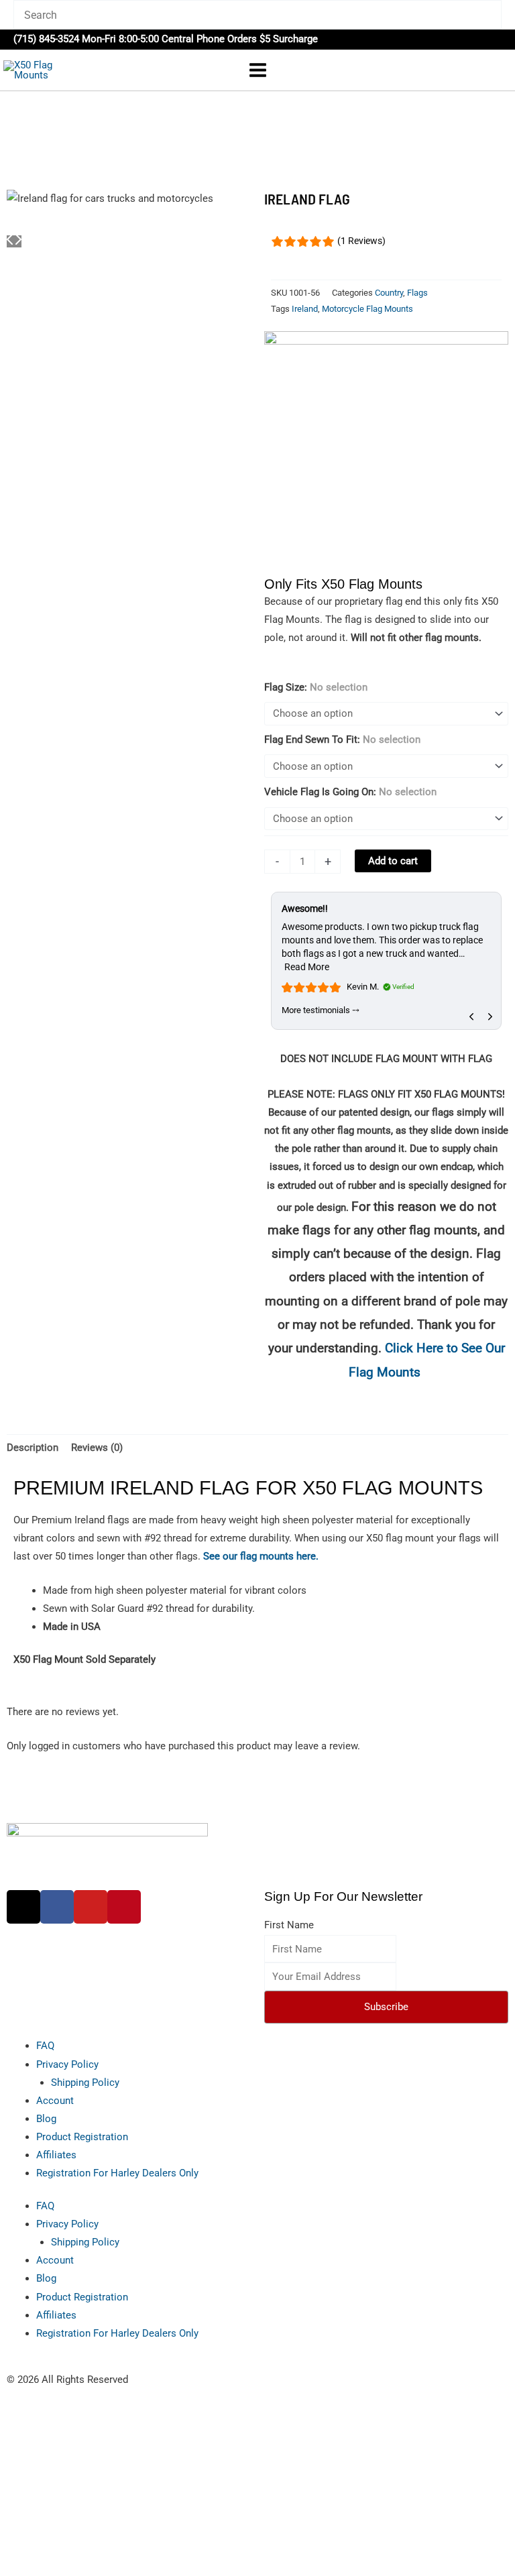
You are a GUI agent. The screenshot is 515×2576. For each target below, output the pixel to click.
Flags (417, 293)
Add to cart (393, 861)
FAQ (45, 2046)
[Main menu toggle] (257, 70)
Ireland (305, 309)
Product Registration (82, 2137)
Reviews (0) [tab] (97, 1448)
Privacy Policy (67, 2064)
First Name (289, 1925)
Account (55, 2101)
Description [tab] (33, 1448)
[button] (497, 39)
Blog (46, 2119)
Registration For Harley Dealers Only (117, 2173)
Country (389, 293)
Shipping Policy (85, 2083)
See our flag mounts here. (261, 1556)
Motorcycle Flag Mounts (367, 309)
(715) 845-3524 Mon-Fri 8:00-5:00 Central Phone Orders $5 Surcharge (166, 39)
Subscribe (386, 2007)
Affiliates (56, 2155)
